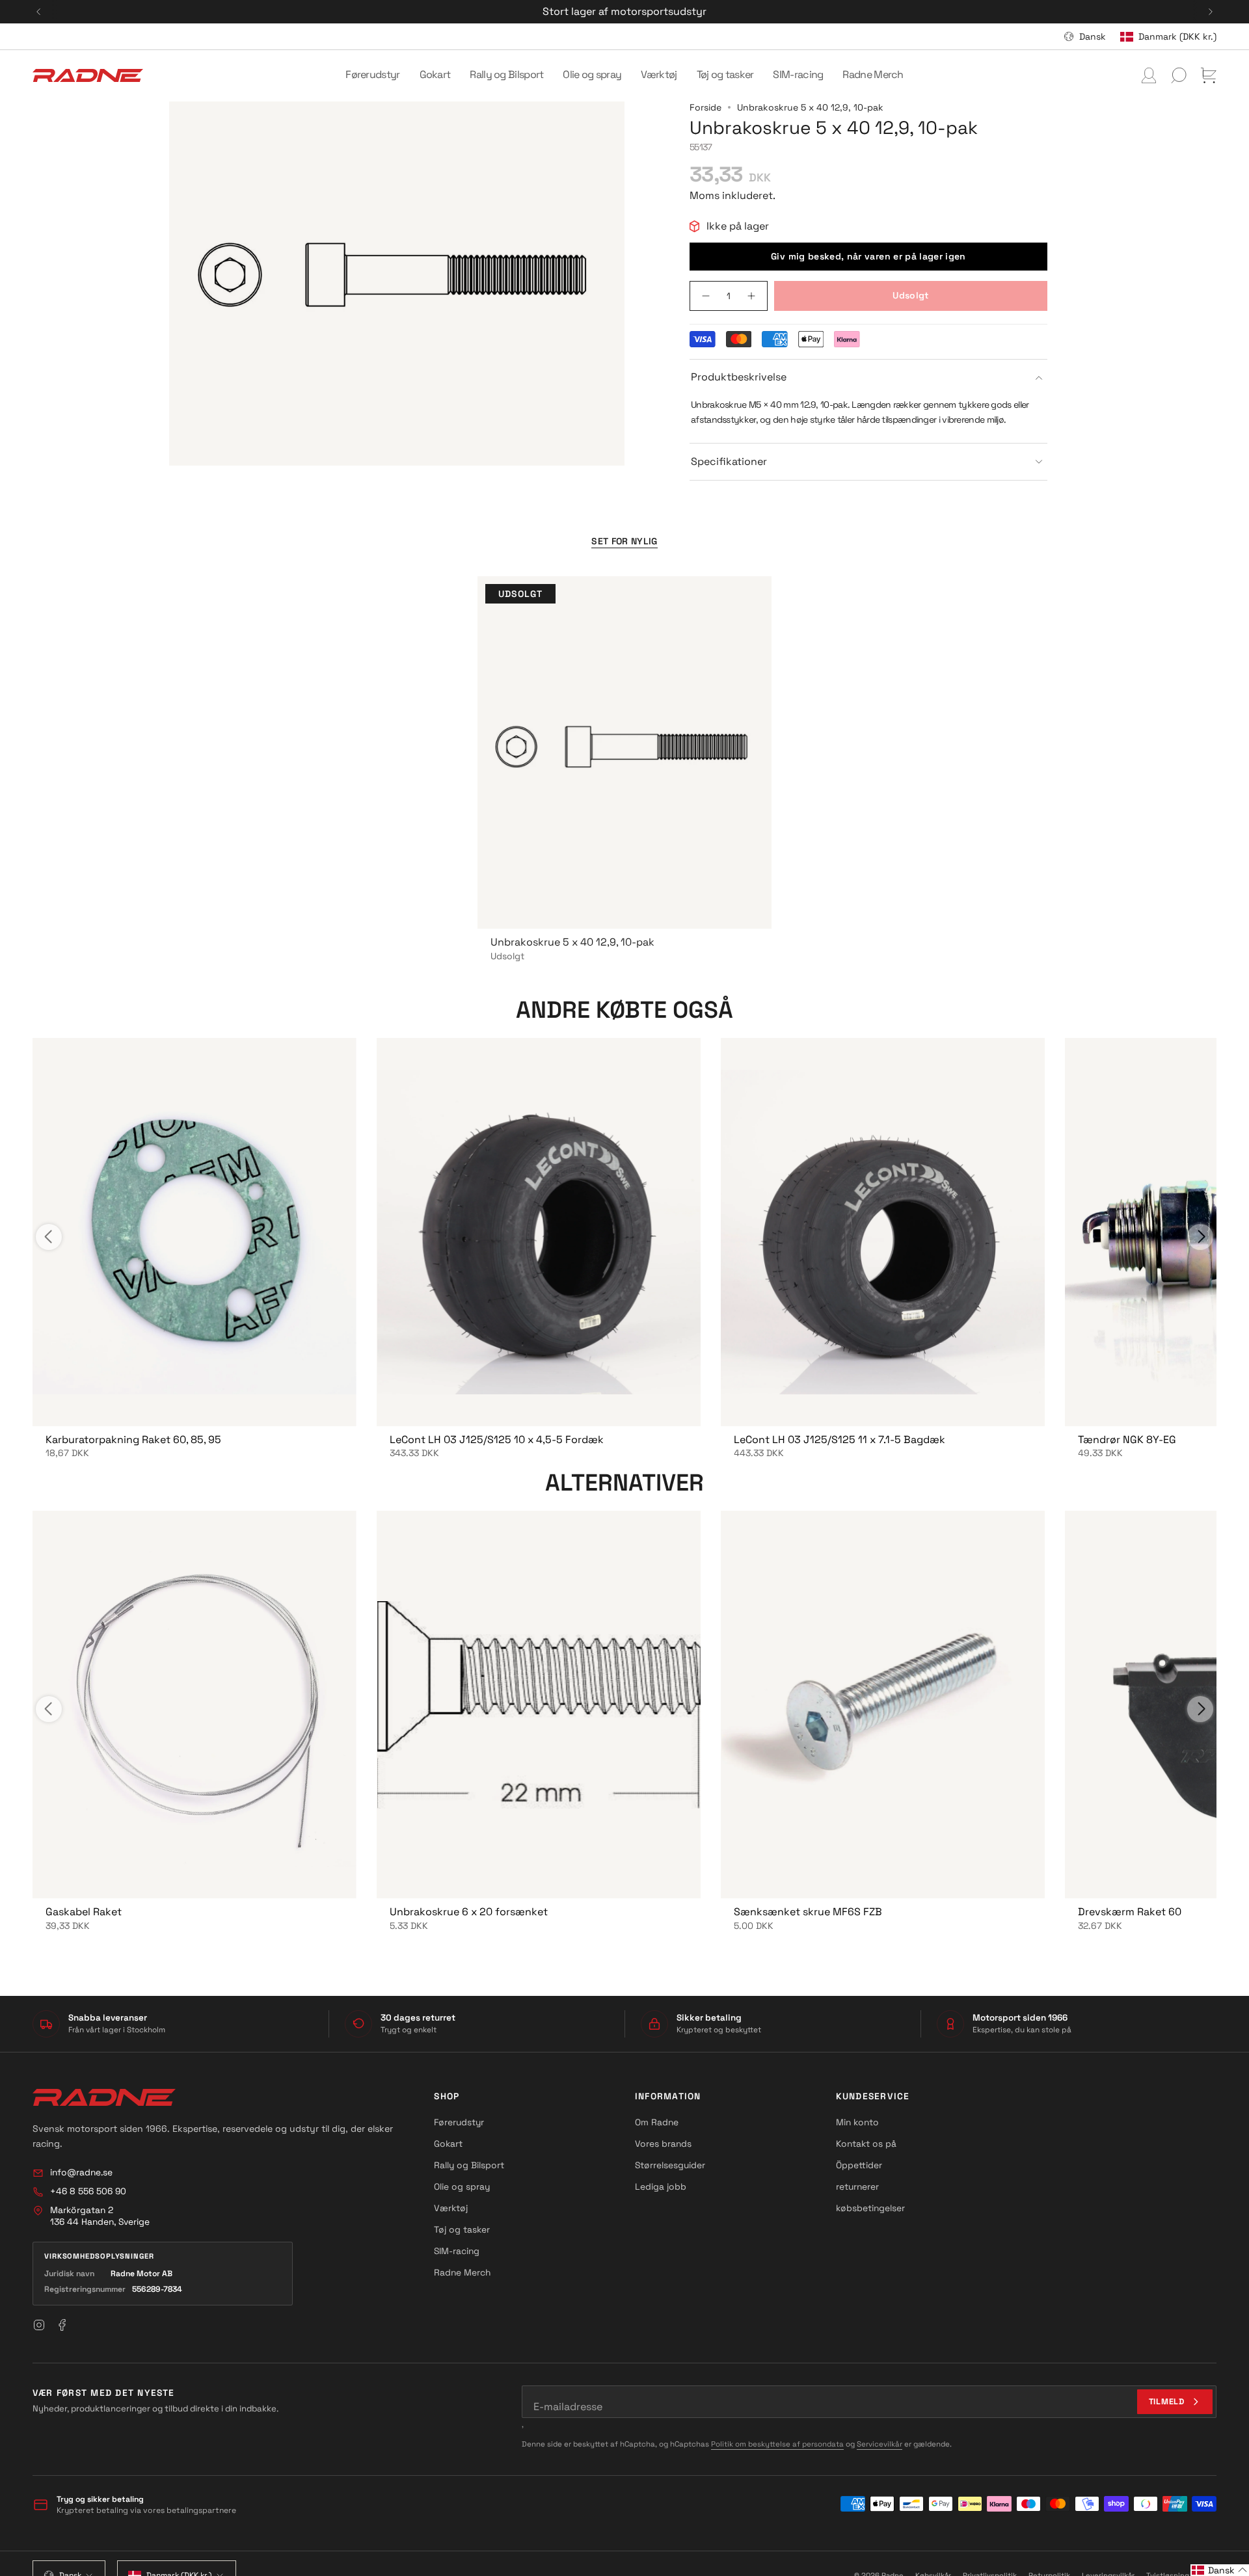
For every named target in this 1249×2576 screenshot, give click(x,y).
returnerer (857, 2186)
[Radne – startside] (104, 2097)
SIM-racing (457, 2251)
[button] (372, 75)
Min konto (857, 2122)
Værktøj (451, 2208)
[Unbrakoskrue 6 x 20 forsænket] (538, 1705)
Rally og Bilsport (469, 2165)
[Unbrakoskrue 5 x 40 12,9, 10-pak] (624, 752)
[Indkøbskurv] (1209, 75)
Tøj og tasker (462, 2229)
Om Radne (657, 2122)
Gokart (448, 2144)
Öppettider (859, 2165)
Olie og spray (462, 2186)
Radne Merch (462, 2272)
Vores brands (663, 2144)
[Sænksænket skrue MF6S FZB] (882, 1705)
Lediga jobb (661, 2186)
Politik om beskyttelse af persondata (777, 2444)
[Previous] (38, 12)
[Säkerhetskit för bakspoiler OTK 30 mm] (538, 1232)
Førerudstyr (459, 2122)
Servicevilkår (880, 2444)
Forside (705, 107)
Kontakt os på (866, 2144)
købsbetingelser (870, 2208)
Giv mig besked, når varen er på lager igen (868, 256)
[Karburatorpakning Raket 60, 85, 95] (194, 1232)
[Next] (1211, 12)
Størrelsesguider (670, 2165)
